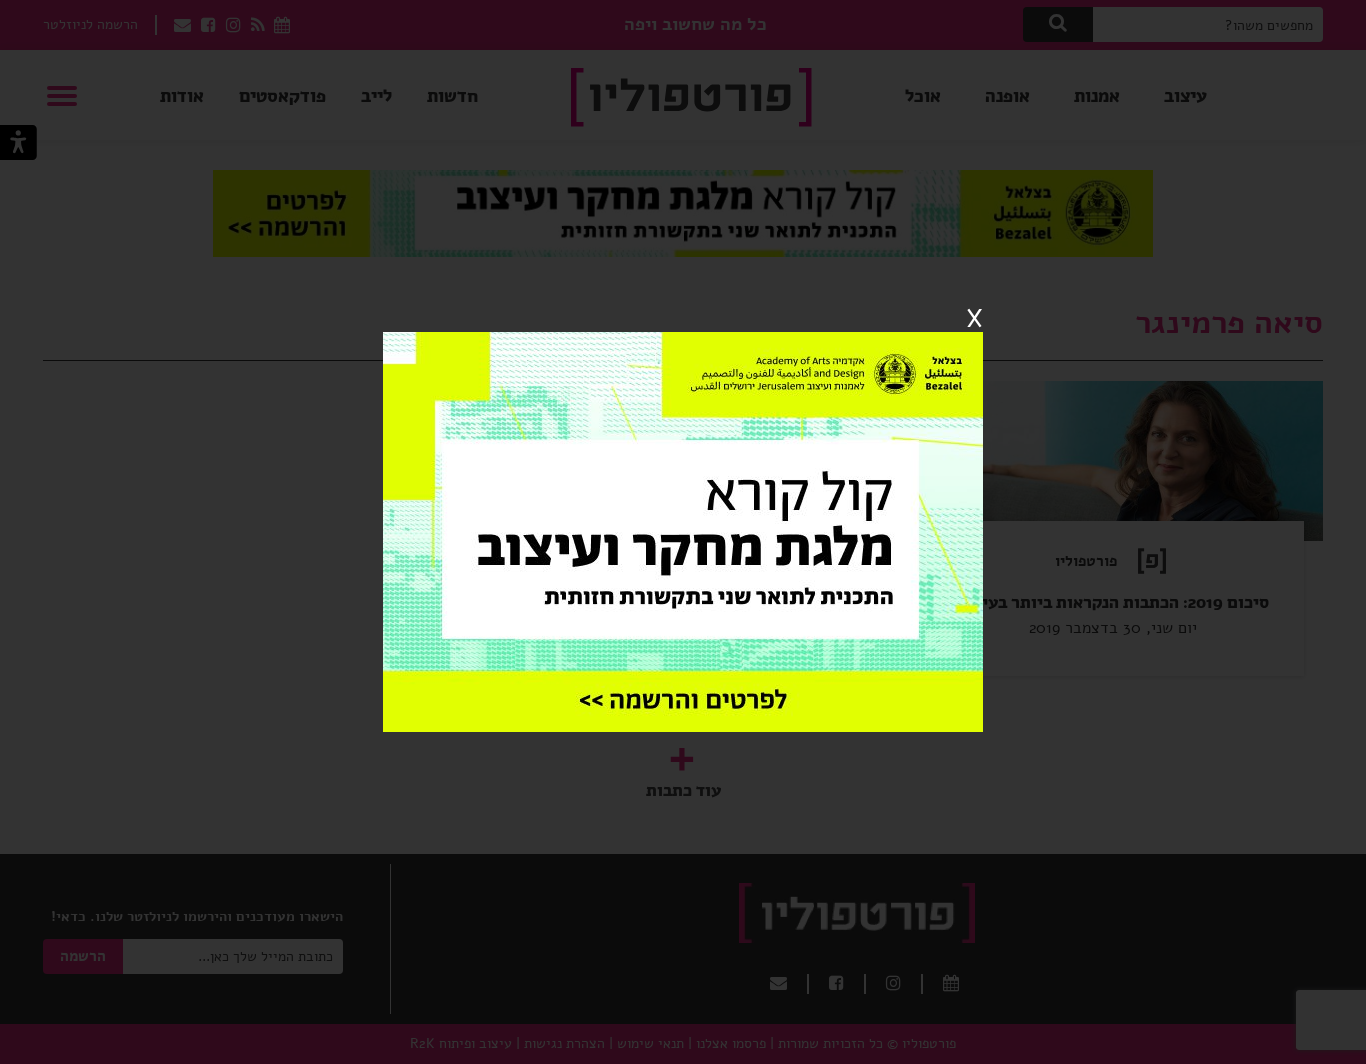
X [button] (974, 319)
